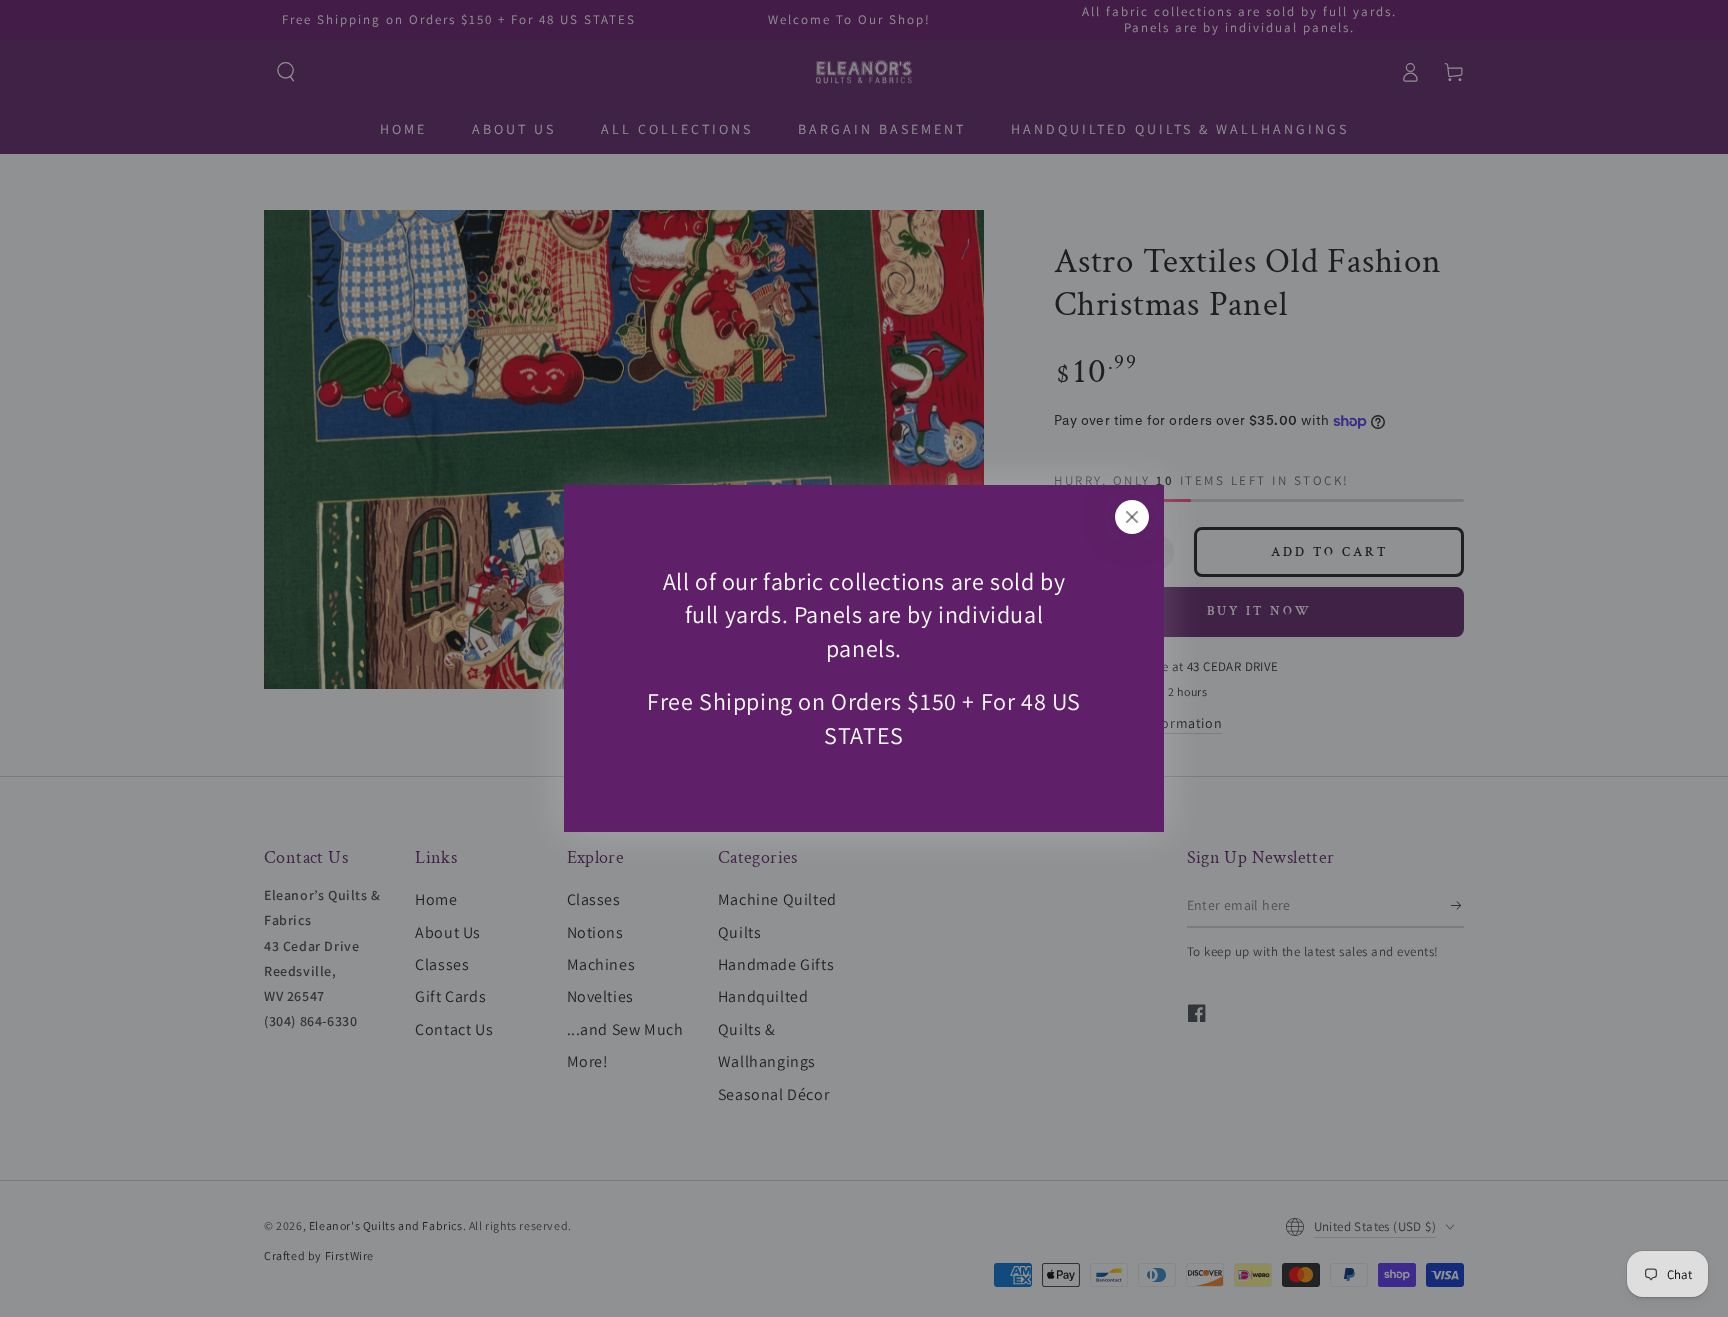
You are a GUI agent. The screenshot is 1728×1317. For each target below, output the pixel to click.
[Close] (1132, 517)
